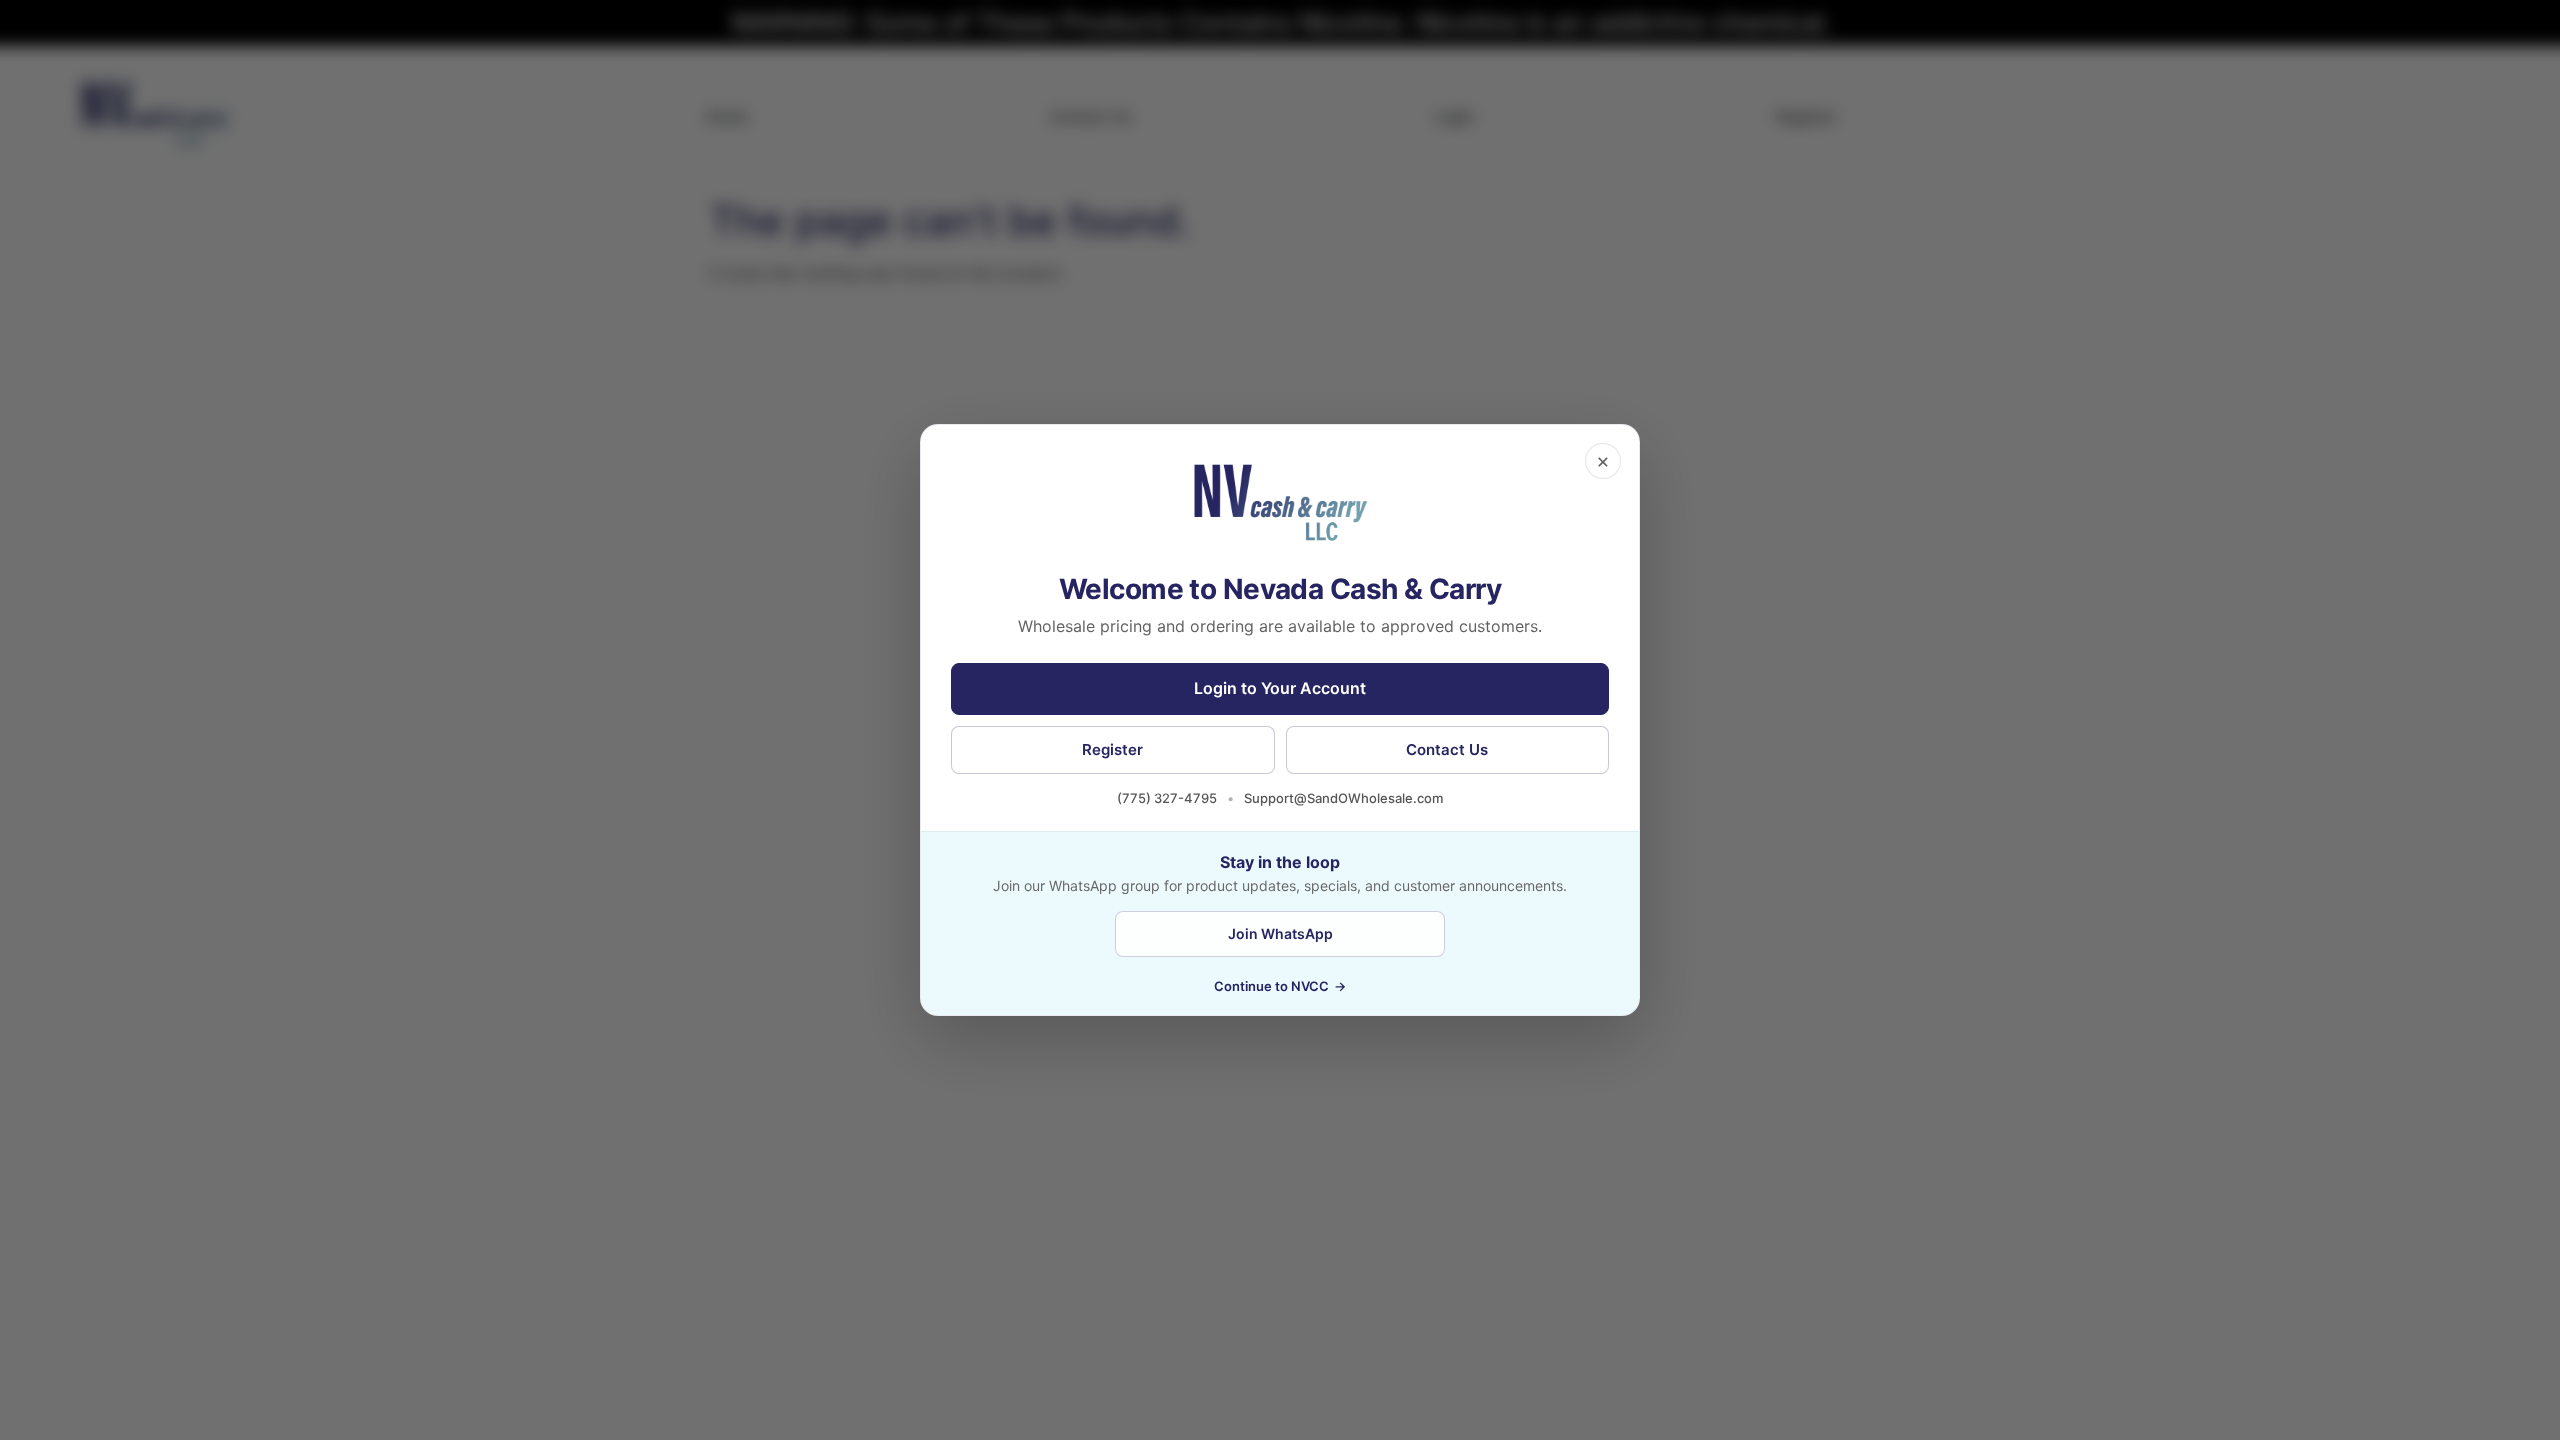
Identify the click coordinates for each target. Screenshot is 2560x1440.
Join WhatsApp (1280, 933)
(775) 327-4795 (1167, 798)
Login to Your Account (1280, 688)
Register (1112, 749)
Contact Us (1447, 749)
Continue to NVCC (1280, 986)
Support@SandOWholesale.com (1343, 798)
